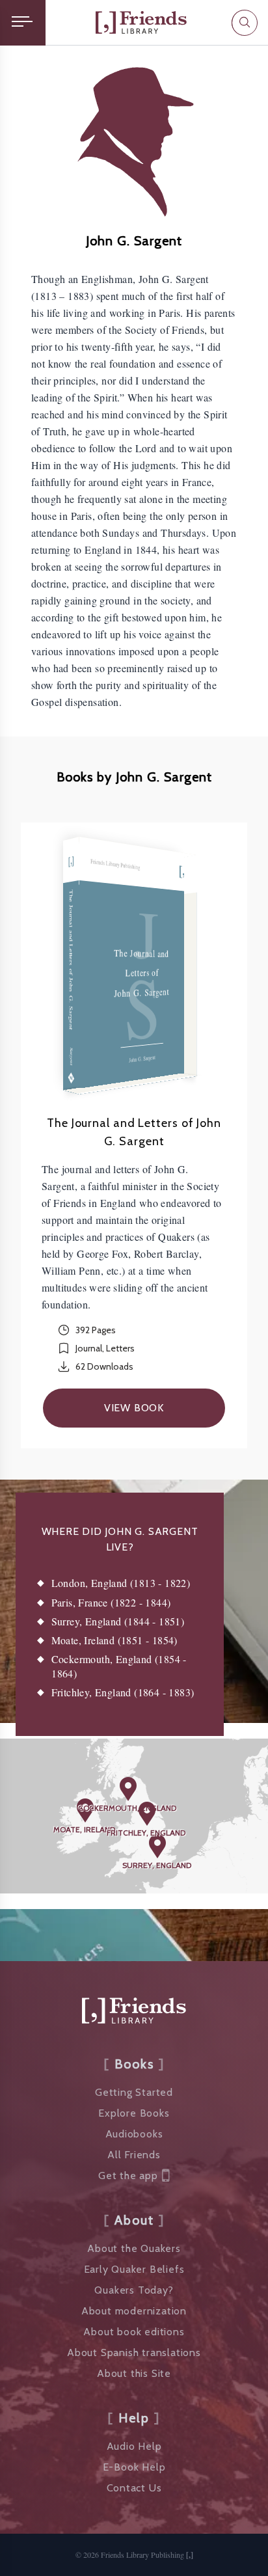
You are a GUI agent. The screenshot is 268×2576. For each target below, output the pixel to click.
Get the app (128, 2176)
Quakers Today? (134, 2290)
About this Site (134, 2373)
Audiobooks (134, 2134)
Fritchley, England (146, 1833)
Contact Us (134, 2488)
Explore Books (134, 2113)
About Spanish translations (134, 2352)
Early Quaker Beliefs (134, 2269)
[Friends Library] (141, 22)
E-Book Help (134, 2467)
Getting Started (134, 2092)
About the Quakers (134, 2248)
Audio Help (134, 2446)
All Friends (134, 2155)
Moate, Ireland (84, 1829)
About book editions (134, 2332)
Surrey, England (157, 1865)
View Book (134, 1408)
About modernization (134, 2311)
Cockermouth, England (127, 1808)
